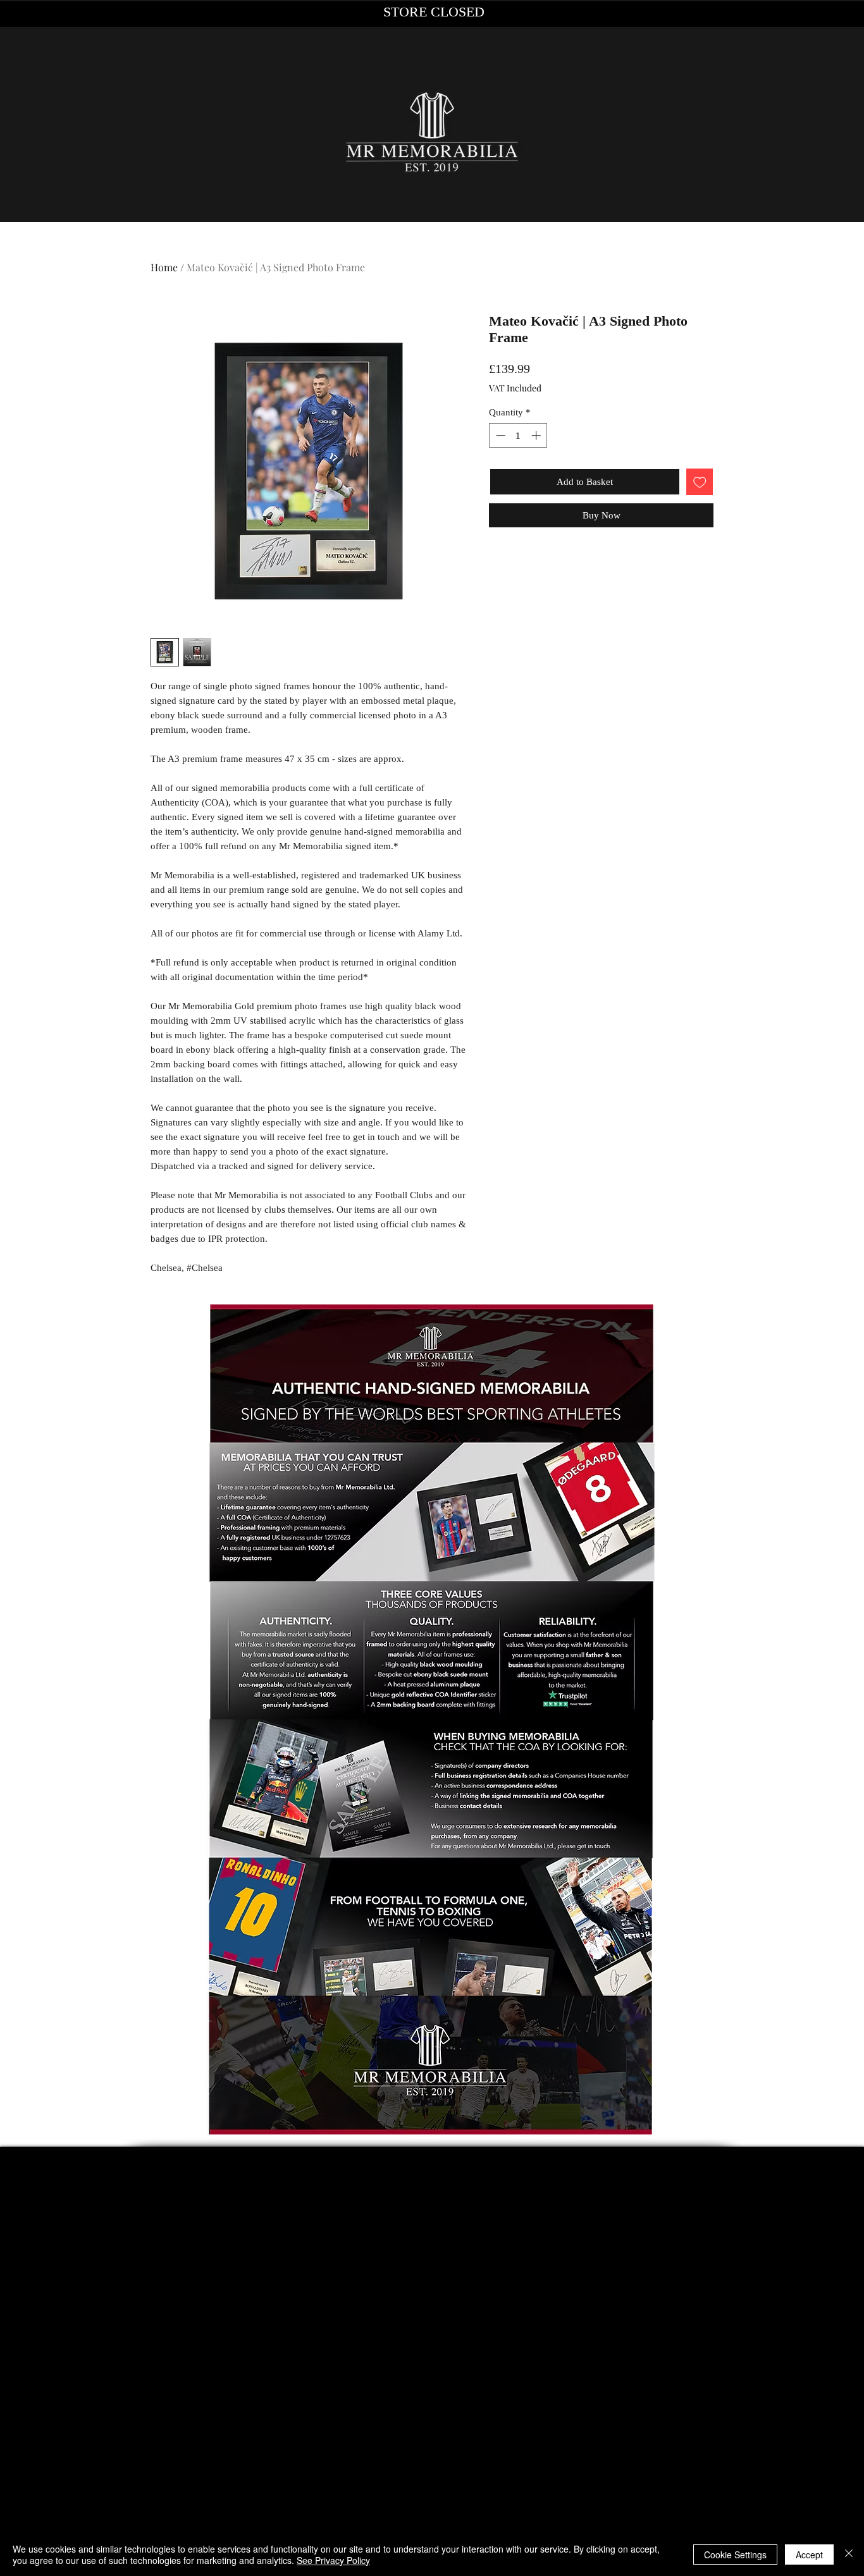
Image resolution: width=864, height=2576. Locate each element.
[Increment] (537, 435)
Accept (809, 2555)
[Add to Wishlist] (700, 482)
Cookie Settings (735, 2555)
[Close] (849, 2555)
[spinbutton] (518, 435)
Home (164, 267)
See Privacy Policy (333, 2560)
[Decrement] (499, 435)
